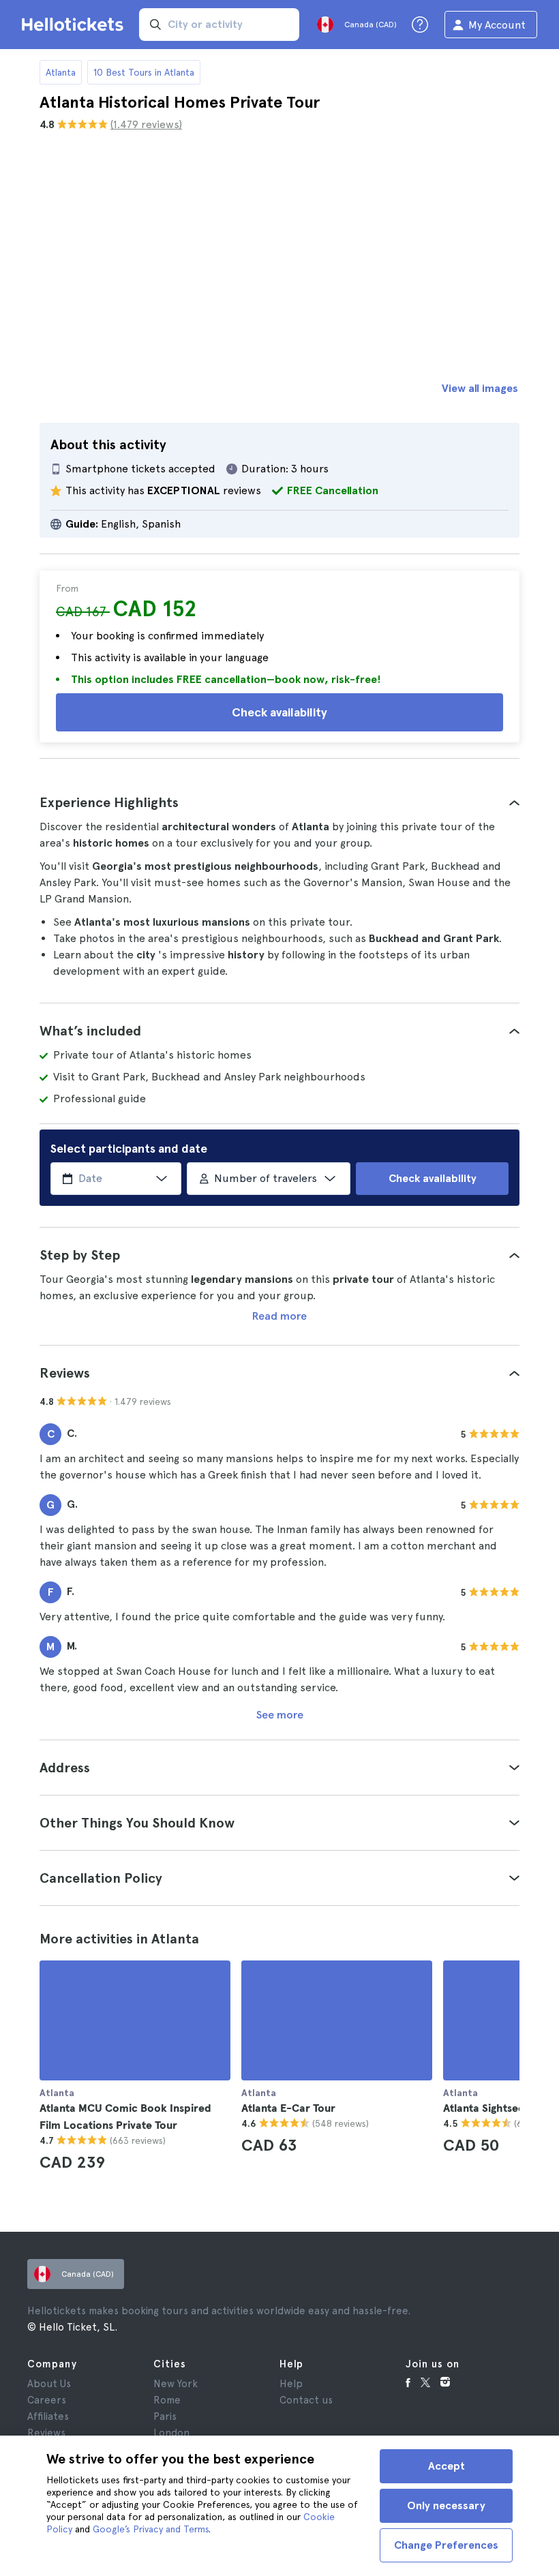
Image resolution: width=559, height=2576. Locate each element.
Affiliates (48, 2416)
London (171, 2433)
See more (280, 1715)
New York (176, 2384)
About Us (49, 2384)
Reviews (46, 2433)
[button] (279, 802)
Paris (165, 2416)
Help (291, 2384)
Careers (47, 2400)
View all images (480, 388)
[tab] (279, 802)
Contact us (306, 2400)
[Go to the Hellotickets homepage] (75, 25)
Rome (167, 2400)
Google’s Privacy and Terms (151, 2529)
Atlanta (61, 72)
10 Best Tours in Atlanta (144, 72)
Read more (279, 1316)
